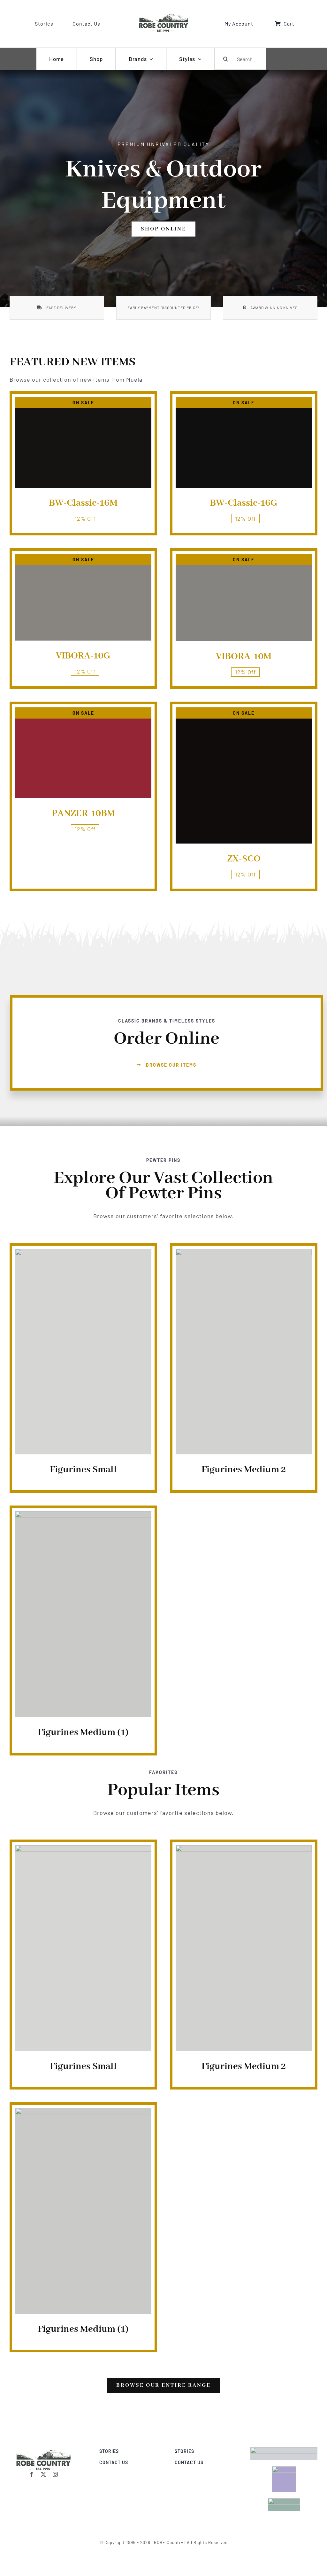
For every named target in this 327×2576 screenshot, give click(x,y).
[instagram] (55, 2474)
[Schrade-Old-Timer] (43, 2450)
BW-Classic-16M (83, 503)
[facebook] (32, 2474)
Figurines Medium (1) (83, 1732)
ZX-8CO (244, 859)
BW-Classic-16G (244, 503)
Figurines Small (83, 1470)
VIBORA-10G (83, 656)
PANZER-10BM (83, 813)
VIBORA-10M (244, 657)
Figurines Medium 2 (244, 1470)
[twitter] (44, 2474)
